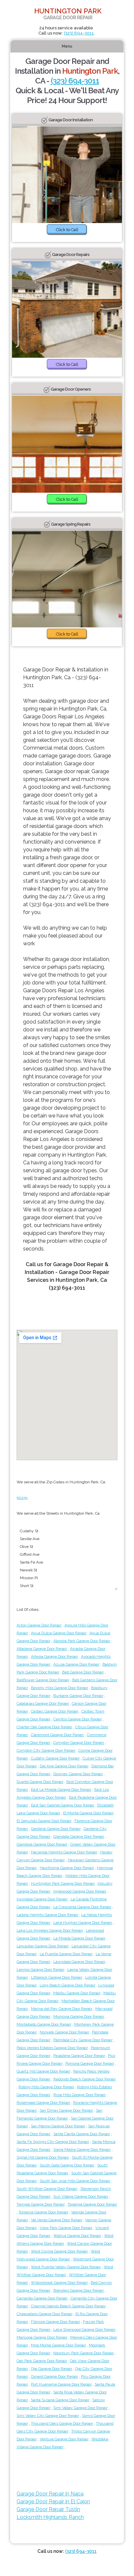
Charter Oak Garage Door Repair (44, 1727)
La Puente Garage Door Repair (66, 1954)
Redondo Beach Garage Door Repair (85, 2079)
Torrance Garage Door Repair (43, 2212)
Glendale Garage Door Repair (79, 1836)
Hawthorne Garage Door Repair (67, 1868)
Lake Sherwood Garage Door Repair (84, 2329)
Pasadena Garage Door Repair (79, 2056)
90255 (22, 1498)
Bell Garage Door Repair (83, 1672)
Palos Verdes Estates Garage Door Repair (52, 2048)
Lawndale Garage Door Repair (79, 1962)
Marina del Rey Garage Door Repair (62, 2009)
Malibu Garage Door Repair (77, 1993)
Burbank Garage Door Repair (78, 1696)
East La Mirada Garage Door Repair (61, 1790)
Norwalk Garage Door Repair (64, 2032)
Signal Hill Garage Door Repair (43, 2157)
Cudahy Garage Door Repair (55, 1758)
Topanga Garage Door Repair (92, 2204)
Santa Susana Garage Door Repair (60, 2400)
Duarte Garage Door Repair (40, 1782)
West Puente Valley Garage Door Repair (66, 2267)
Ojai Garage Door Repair (52, 2369)
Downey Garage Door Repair (78, 1774)
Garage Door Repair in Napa (50, 2494)
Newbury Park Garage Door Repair (84, 2353)
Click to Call (67, 230)
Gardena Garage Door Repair (56, 1829)
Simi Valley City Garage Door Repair (48, 2416)
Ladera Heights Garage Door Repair (47, 1915)
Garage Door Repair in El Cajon (53, 2501)
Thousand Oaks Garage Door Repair (62, 2423)
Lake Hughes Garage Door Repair (83, 1923)
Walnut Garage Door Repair (77, 2236)
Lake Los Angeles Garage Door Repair (50, 1930)
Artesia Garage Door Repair (54, 1656)
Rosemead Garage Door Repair (43, 2103)
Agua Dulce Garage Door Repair (59, 1633)
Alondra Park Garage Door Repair (82, 1641)
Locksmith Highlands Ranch (50, 2517)
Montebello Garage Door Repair (44, 2024)
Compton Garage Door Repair (79, 1743)
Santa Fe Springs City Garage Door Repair (53, 2142)
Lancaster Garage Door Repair (43, 1946)
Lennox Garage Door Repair (40, 1969)
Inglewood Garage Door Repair (80, 1891)
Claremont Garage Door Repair (57, 1735)
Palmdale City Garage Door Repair (83, 2040)
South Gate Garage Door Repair (67, 2165)
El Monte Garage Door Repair (88, 1813)
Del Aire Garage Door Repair (64, 1766)
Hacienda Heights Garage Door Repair (64, 1852)
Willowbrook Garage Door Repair (59, 2283)
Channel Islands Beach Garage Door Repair (68, 2306)
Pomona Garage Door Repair (90, 2063)
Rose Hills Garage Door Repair (80, 2095)
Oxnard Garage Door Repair (54, 2376)
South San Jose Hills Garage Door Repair (75, 2181)
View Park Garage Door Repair (66, 2228)
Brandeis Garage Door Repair (79, 2290)
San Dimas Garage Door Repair (66, 2110)
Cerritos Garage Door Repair (78, 1719)
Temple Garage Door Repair (41, 2204)
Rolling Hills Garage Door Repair (46, 2087)
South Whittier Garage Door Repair (47, 2189)
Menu (67, 46)
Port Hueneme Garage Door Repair (61, 2384)
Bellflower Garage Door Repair (43, 1680)
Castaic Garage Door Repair (55, 1711)
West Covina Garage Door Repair (59, 2251)
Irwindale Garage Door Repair (42, 1899)
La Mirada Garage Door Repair (79, 1938)
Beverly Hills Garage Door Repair (60, 1688)
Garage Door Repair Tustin (48, 2509)
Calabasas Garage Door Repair (43, 1703)
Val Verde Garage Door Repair (57, 2220)
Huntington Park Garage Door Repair (63, 1883)
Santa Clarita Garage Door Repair (82, 2134)
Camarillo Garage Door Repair (42, 2298)
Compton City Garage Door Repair (46, 1750)
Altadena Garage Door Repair (42, 1649)
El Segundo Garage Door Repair (44, 1821)
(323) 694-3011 (79, 33)
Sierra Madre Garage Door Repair (82, 2149)
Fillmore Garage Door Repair (55, 2322)
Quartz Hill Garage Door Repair (43, 2071)
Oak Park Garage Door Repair (42, 2361)
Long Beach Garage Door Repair (67, 1985)
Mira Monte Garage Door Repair (58, 2345)
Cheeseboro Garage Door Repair (45, 2314)
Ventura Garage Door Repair (64, 2439)
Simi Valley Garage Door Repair (80, 2408)
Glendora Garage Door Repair (42, 1844)
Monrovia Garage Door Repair (79, 2016)
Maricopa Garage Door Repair (42, 2337)
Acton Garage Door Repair (39, 1625)
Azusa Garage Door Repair (76, 1664)
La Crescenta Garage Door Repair (82, 1907)
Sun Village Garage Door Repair (81, 2196)
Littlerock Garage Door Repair (57, 1977)
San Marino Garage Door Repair (58, 2126)
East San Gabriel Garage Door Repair (63, 1805)
